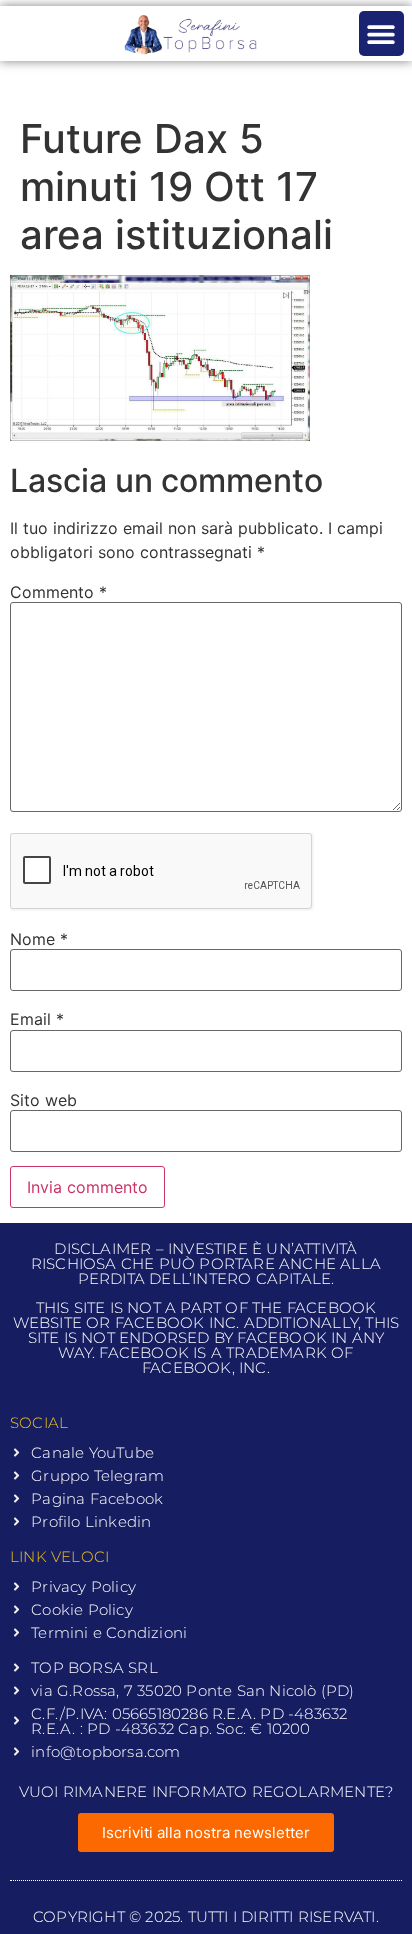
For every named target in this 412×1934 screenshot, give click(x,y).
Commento (58, 592)
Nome (39, 939)
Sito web (43, 1100)
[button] (381, 33)
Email (37, 1019)
